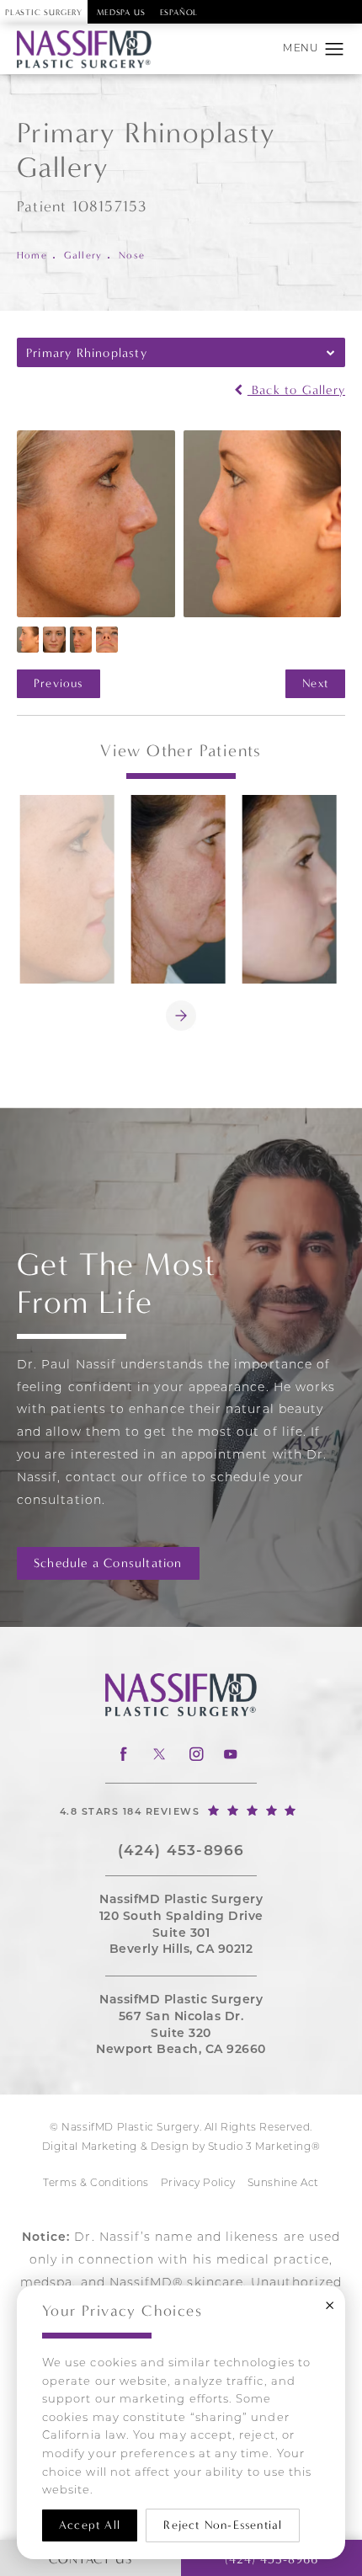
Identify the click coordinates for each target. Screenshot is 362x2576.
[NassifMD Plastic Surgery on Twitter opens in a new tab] (159, 1754)
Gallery (83, 255)
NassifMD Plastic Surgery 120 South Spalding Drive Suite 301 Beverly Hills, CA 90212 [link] (181, 1925)
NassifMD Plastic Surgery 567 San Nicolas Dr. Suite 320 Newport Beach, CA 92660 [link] (181, 2025)
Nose (132, 255)
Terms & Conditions (96, 2184)
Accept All (90, 2525)
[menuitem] (123, 1754)
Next (315, 683)
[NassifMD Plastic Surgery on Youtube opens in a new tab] (230, 1754)
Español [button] (179, 13)
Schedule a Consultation (108, 1563)
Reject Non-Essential (223, 2525)
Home (32, 255)
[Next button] (181, 1016)
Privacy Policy (198, 2184)
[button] (335, 50)
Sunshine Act (283, 2184)
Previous (59, 683)
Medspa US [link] (121, 13)
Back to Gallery (296, 390)
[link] (181, 1810)
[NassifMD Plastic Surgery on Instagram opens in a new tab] (195, 1754)
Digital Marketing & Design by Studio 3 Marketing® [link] (181, 2147)
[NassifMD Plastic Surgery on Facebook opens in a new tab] (123, 1754)
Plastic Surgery (44, 13)
